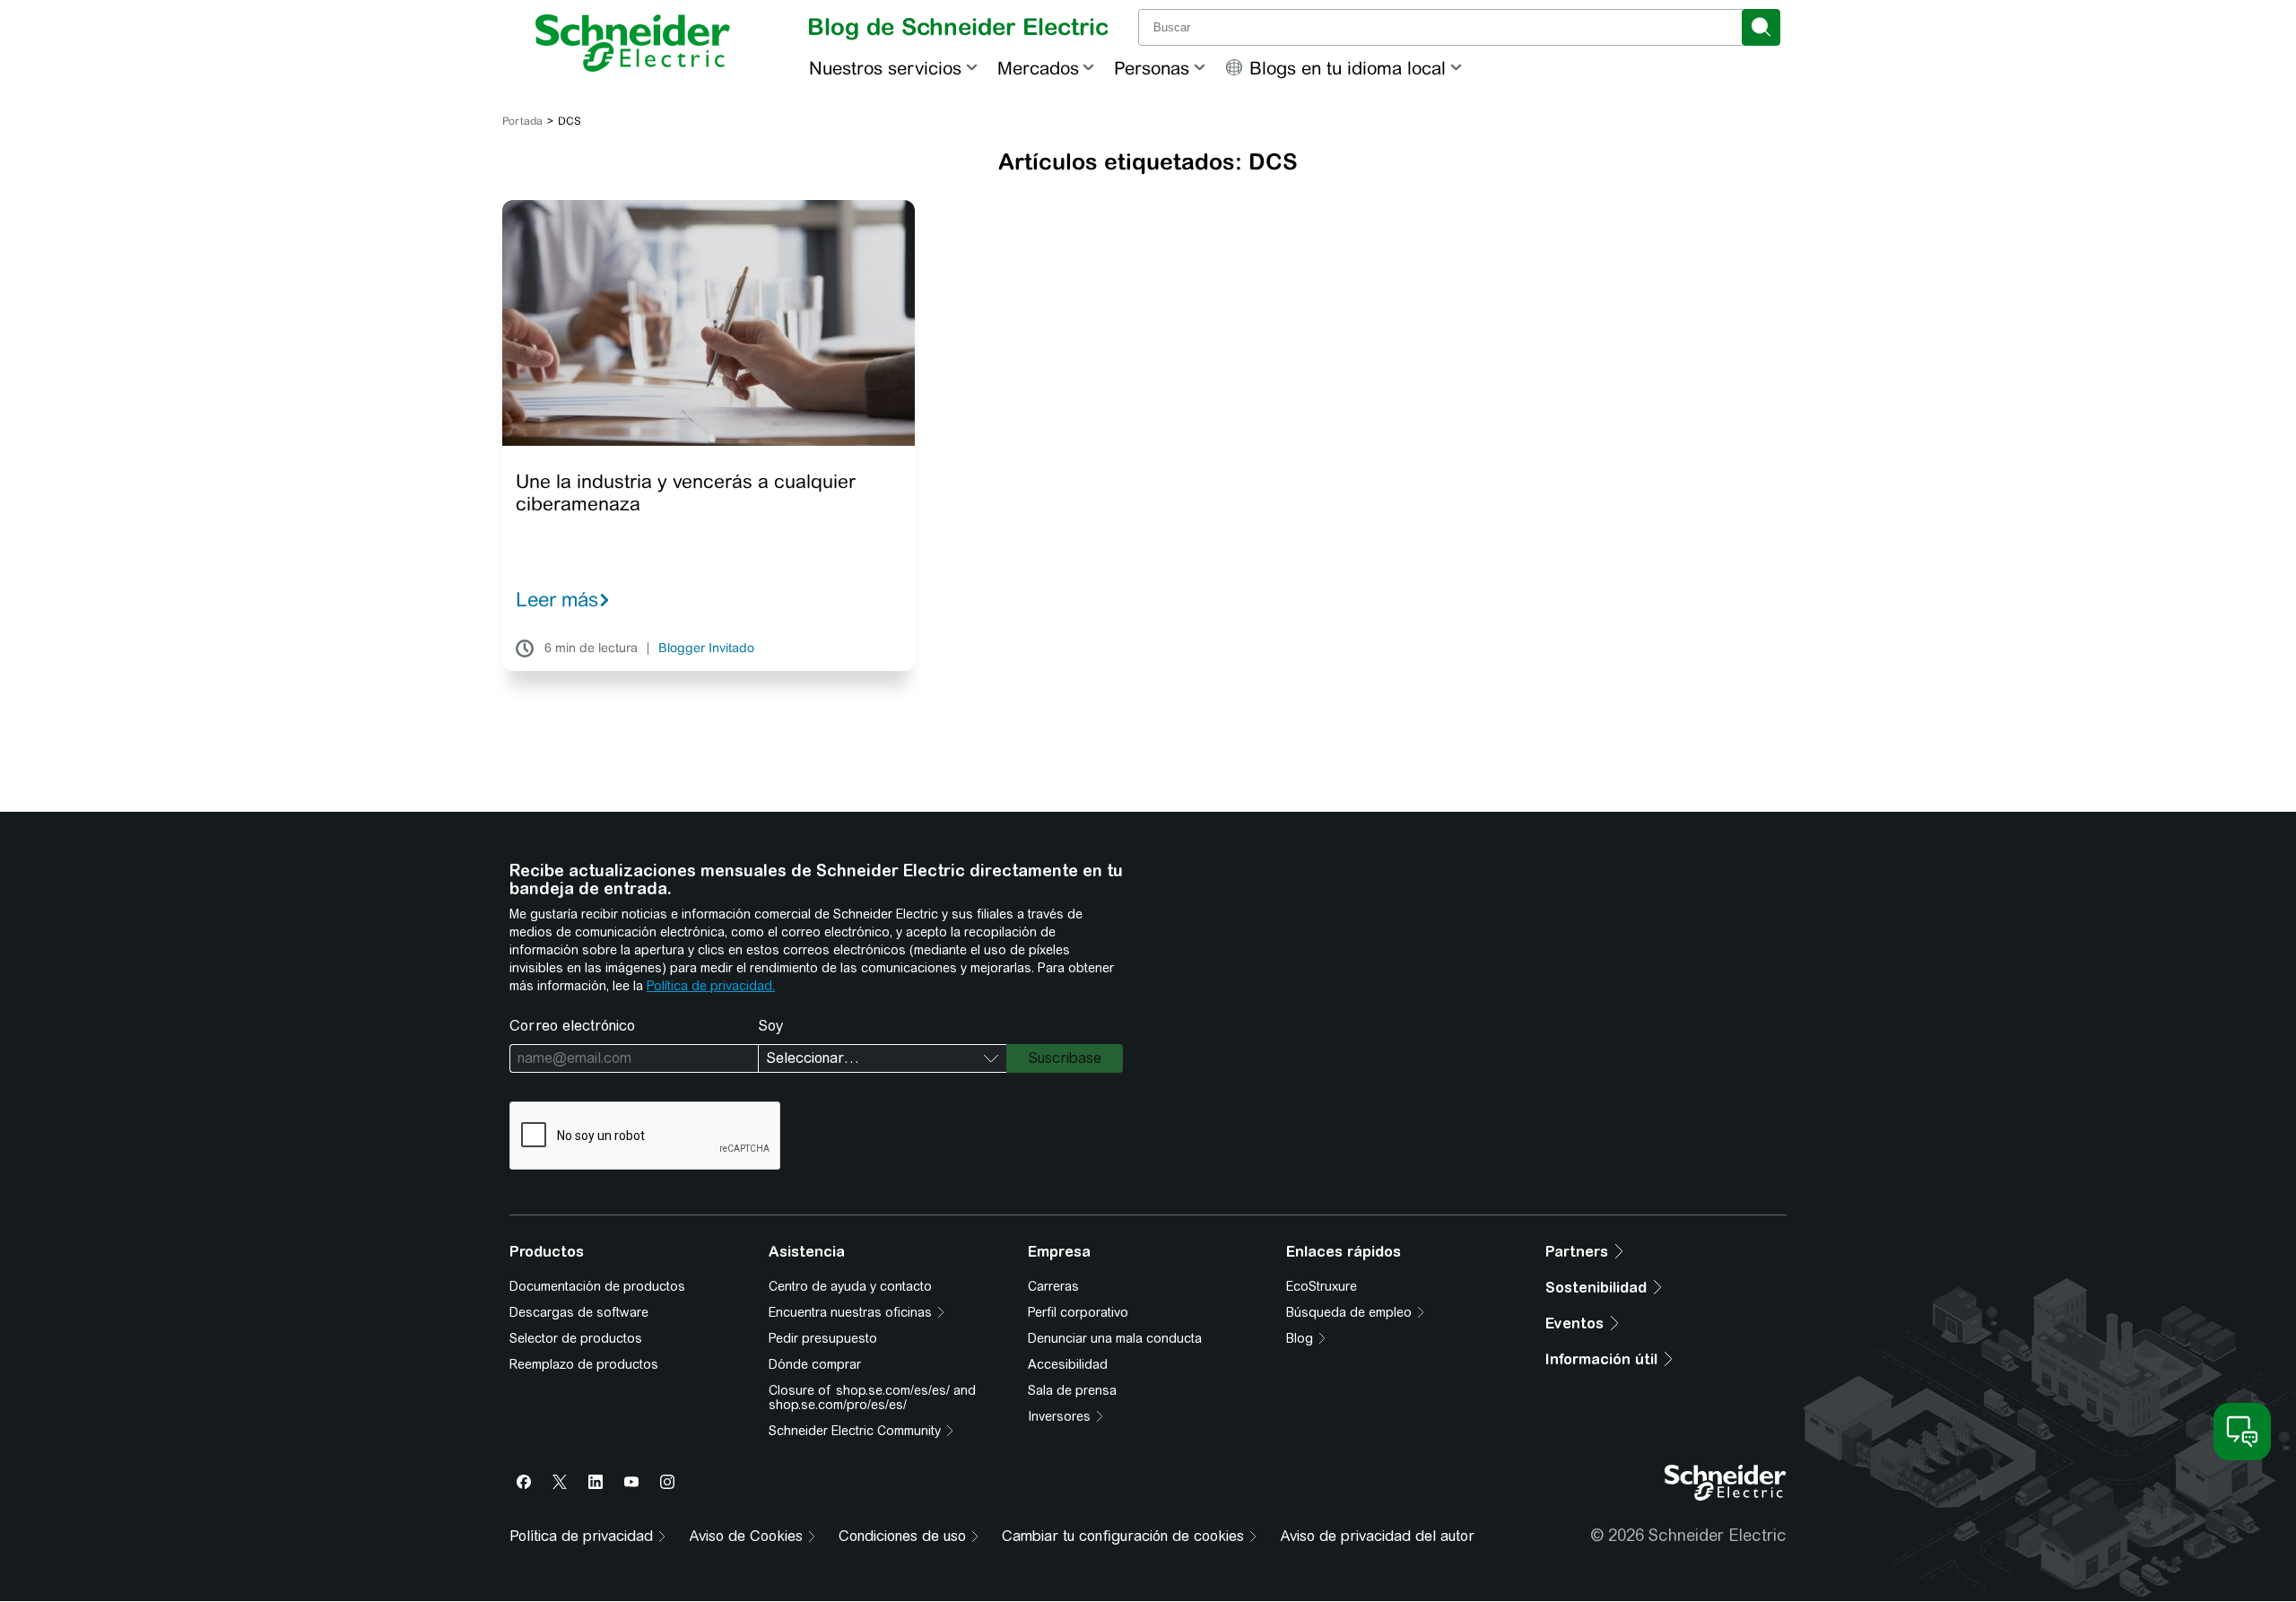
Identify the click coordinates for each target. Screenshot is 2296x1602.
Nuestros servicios (885, 68)
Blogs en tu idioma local (1348, 68)
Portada (522, 121)
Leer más (557, 599)
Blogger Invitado (706, 649)
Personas (1152, 68)
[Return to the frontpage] (633, 43)
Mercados (1038, 68)
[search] (1761, 27)
